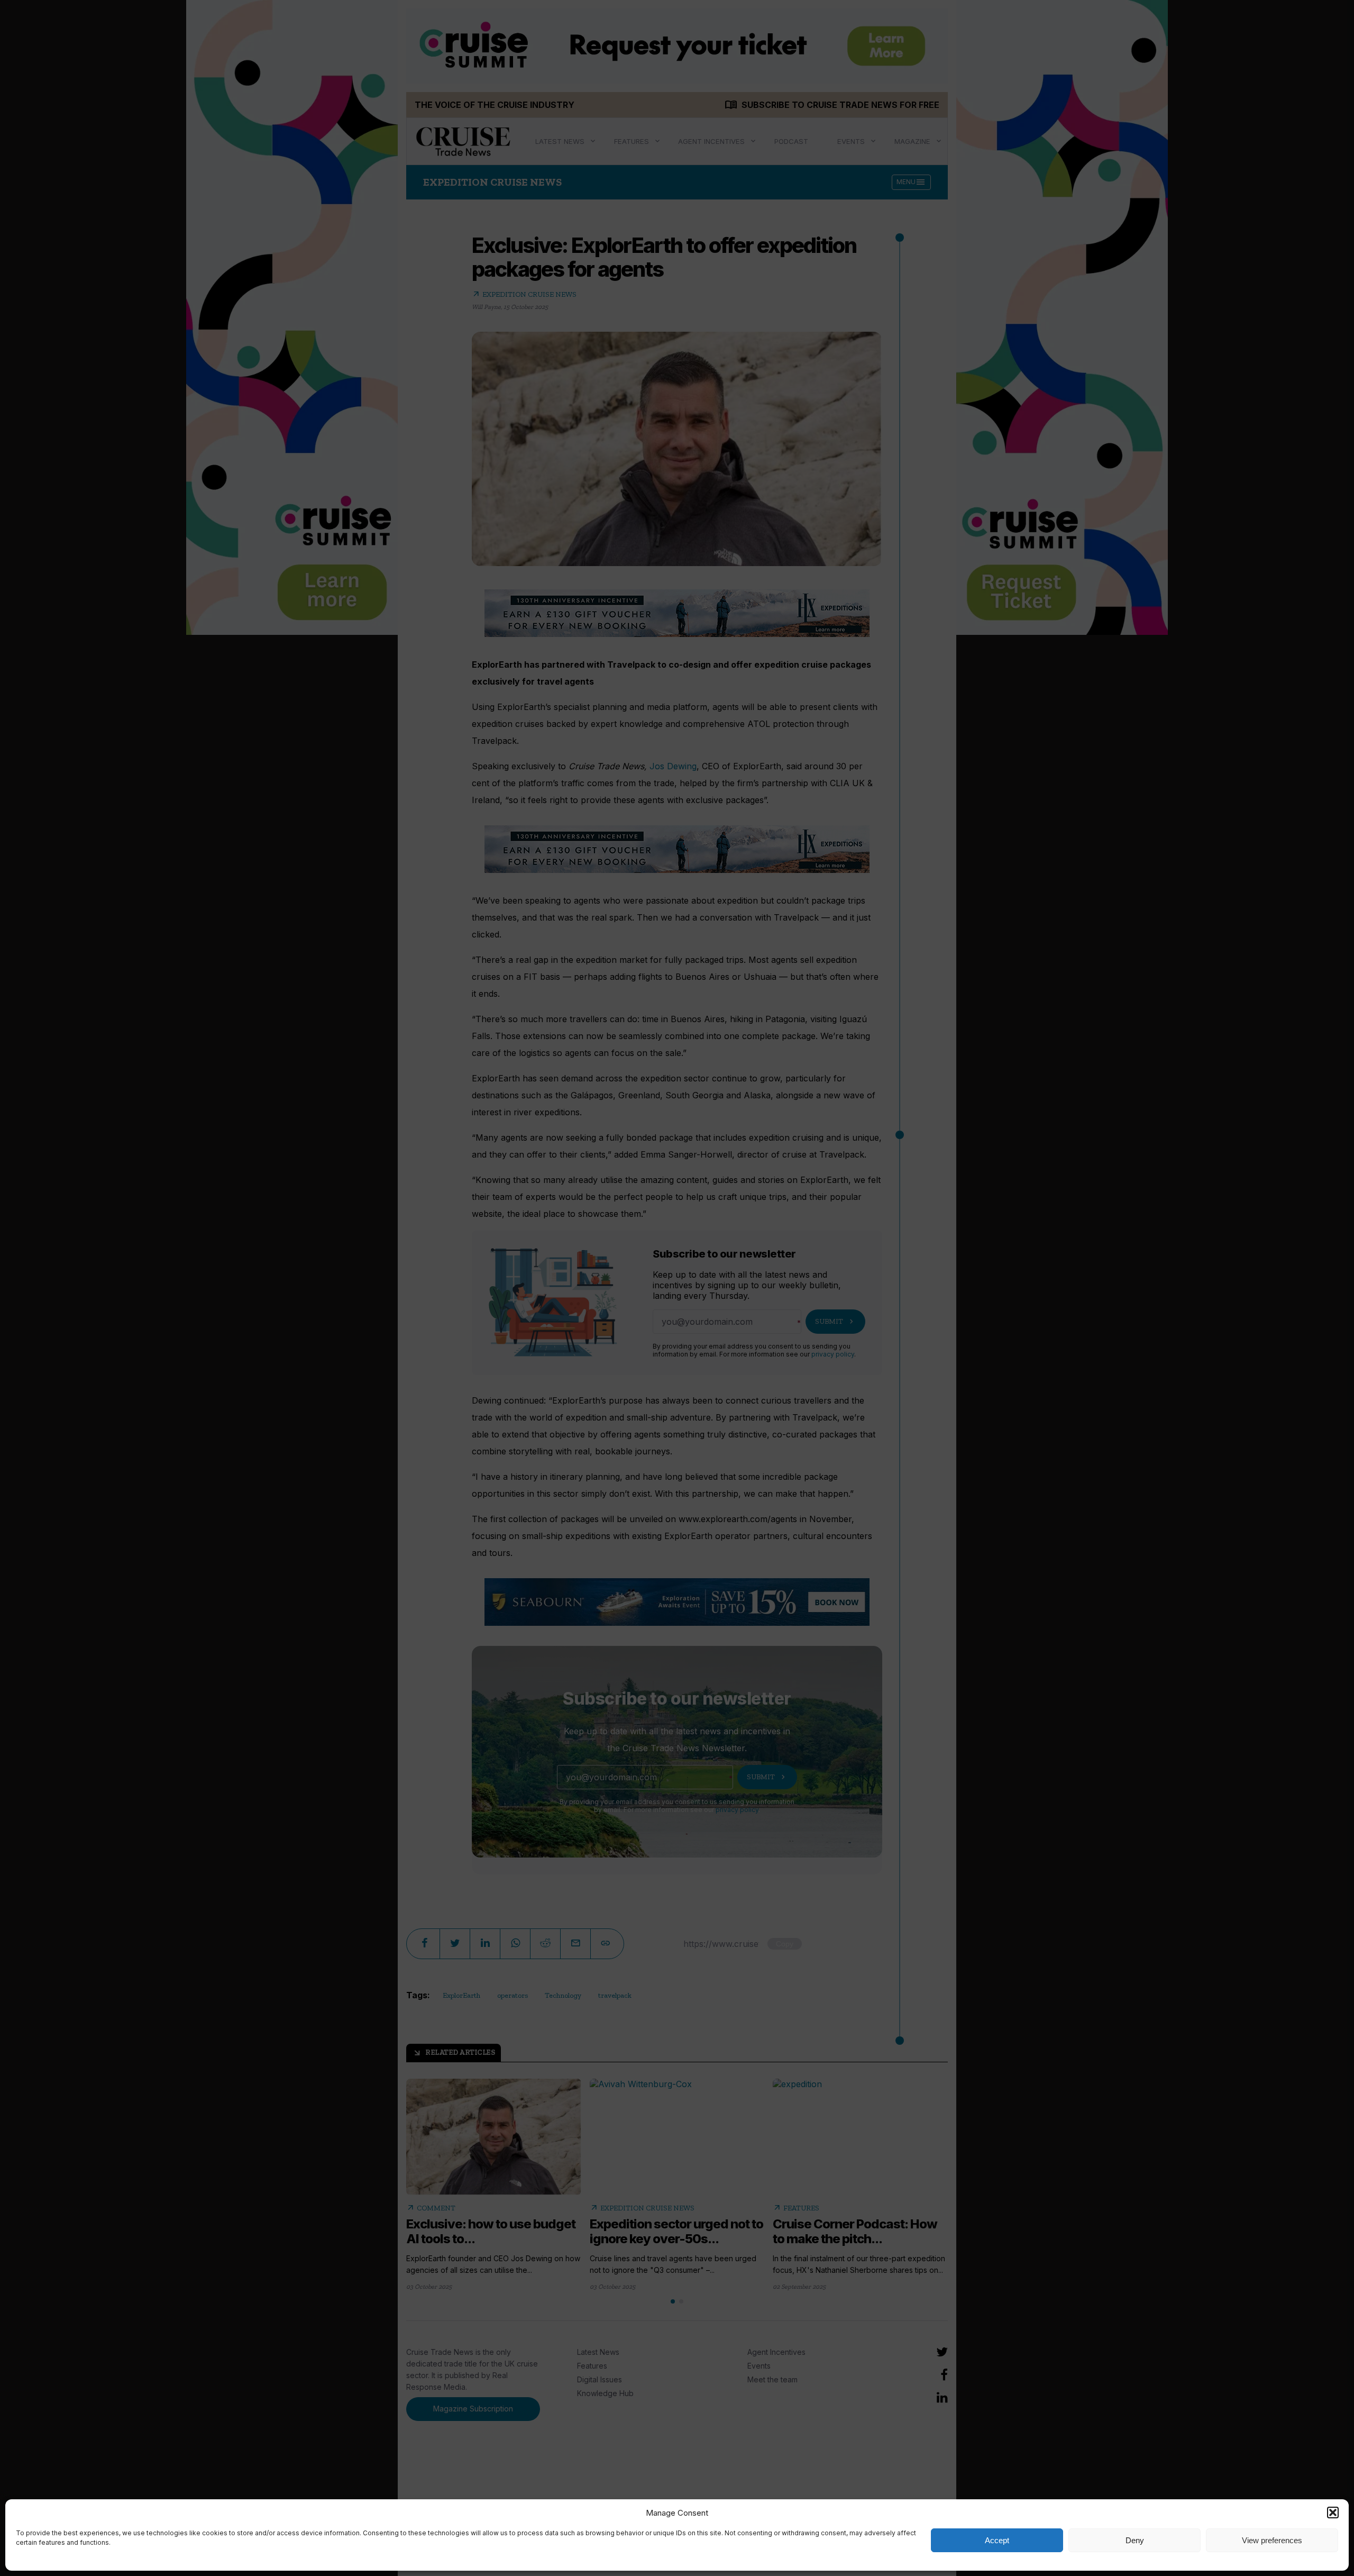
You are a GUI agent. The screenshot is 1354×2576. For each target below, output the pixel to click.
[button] (1333, 2513)
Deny (1135, 2540)
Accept (997, 2540)
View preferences (1272, 2540)
